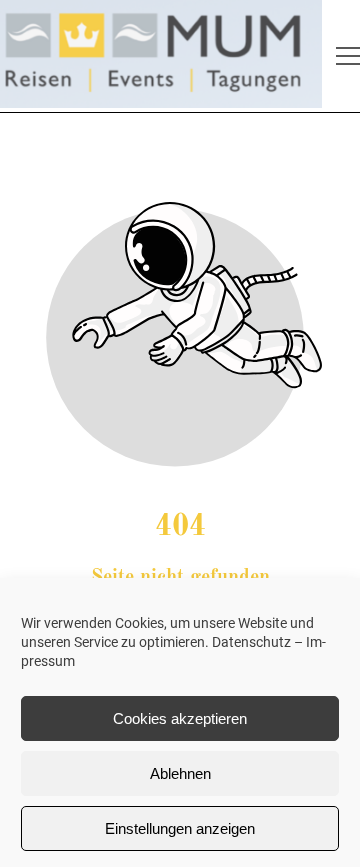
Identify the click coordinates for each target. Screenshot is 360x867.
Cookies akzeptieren (180, 718)
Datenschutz (251, 642)
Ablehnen (180, 773)
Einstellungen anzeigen (180, 828)
